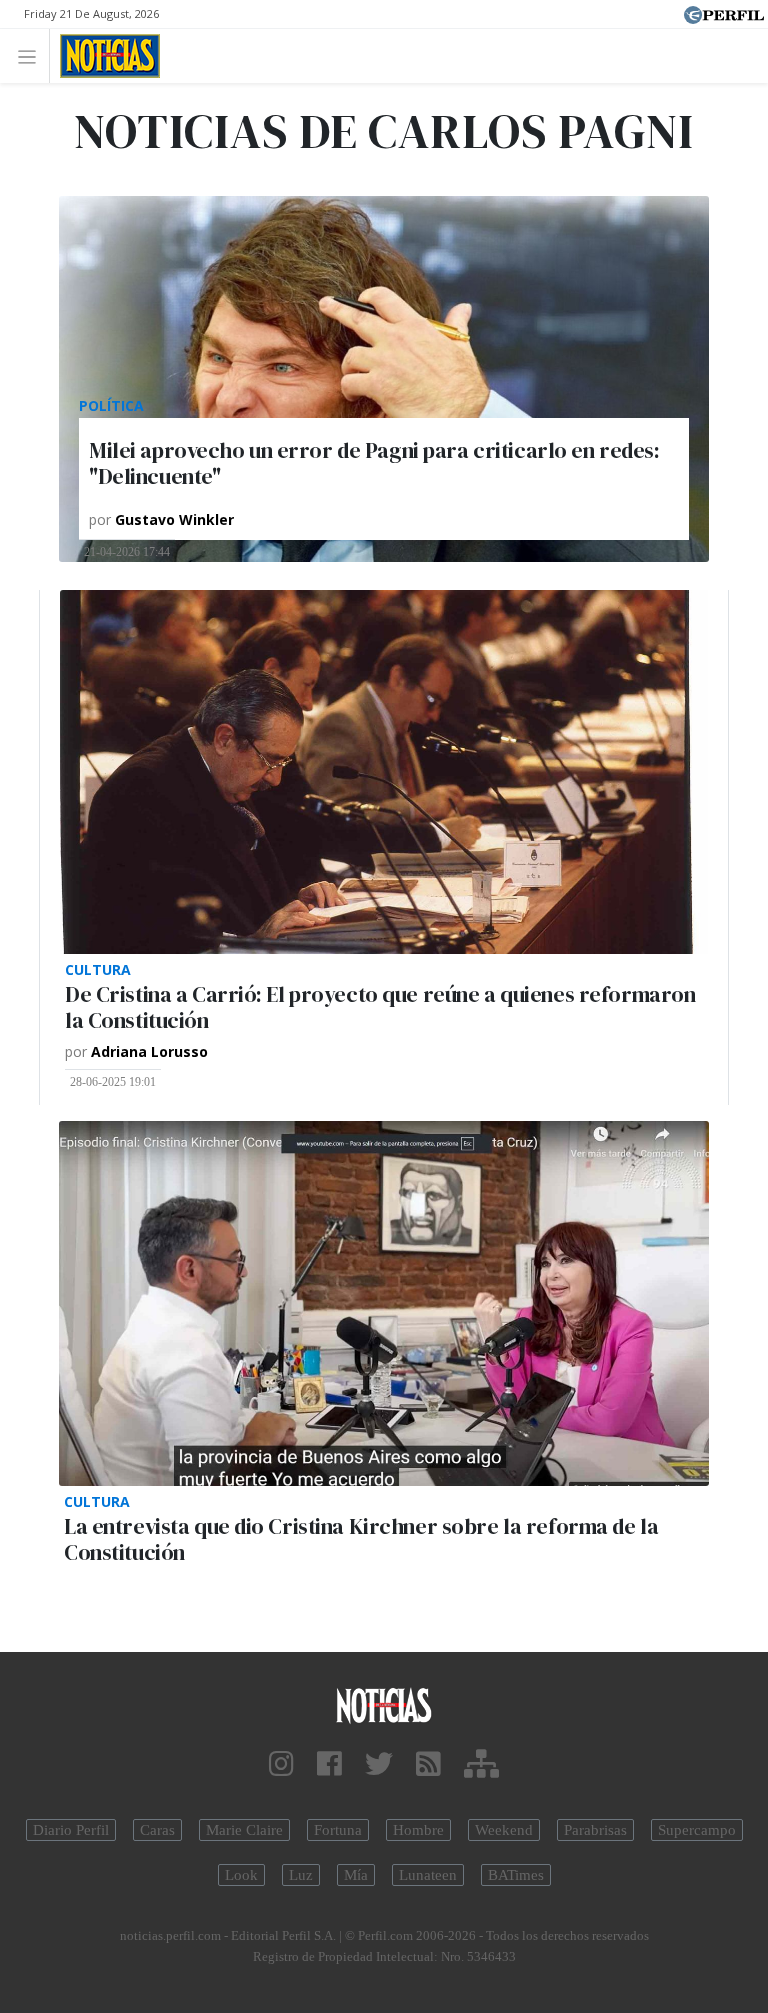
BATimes (516, 1875)
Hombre (418, 1830)
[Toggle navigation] (32, 55)
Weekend (504, 1830)
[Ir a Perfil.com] (724, 13)
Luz (301, 1875)
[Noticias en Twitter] (379, 1764)
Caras (157, 1830)
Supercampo (697, 1830)
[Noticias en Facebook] (329, 1764)
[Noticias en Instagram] (281, 1764)
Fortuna (338, 1830)
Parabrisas (595, 1830)
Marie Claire (244, 1830)
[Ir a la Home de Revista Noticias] (104, 56)
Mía (356, 1875)
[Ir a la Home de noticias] (384, 1704)
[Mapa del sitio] (481, 1764)
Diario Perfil (71, 1830)
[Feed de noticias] (428, 1764)
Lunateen (428, 1875)
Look (241, 1875)
